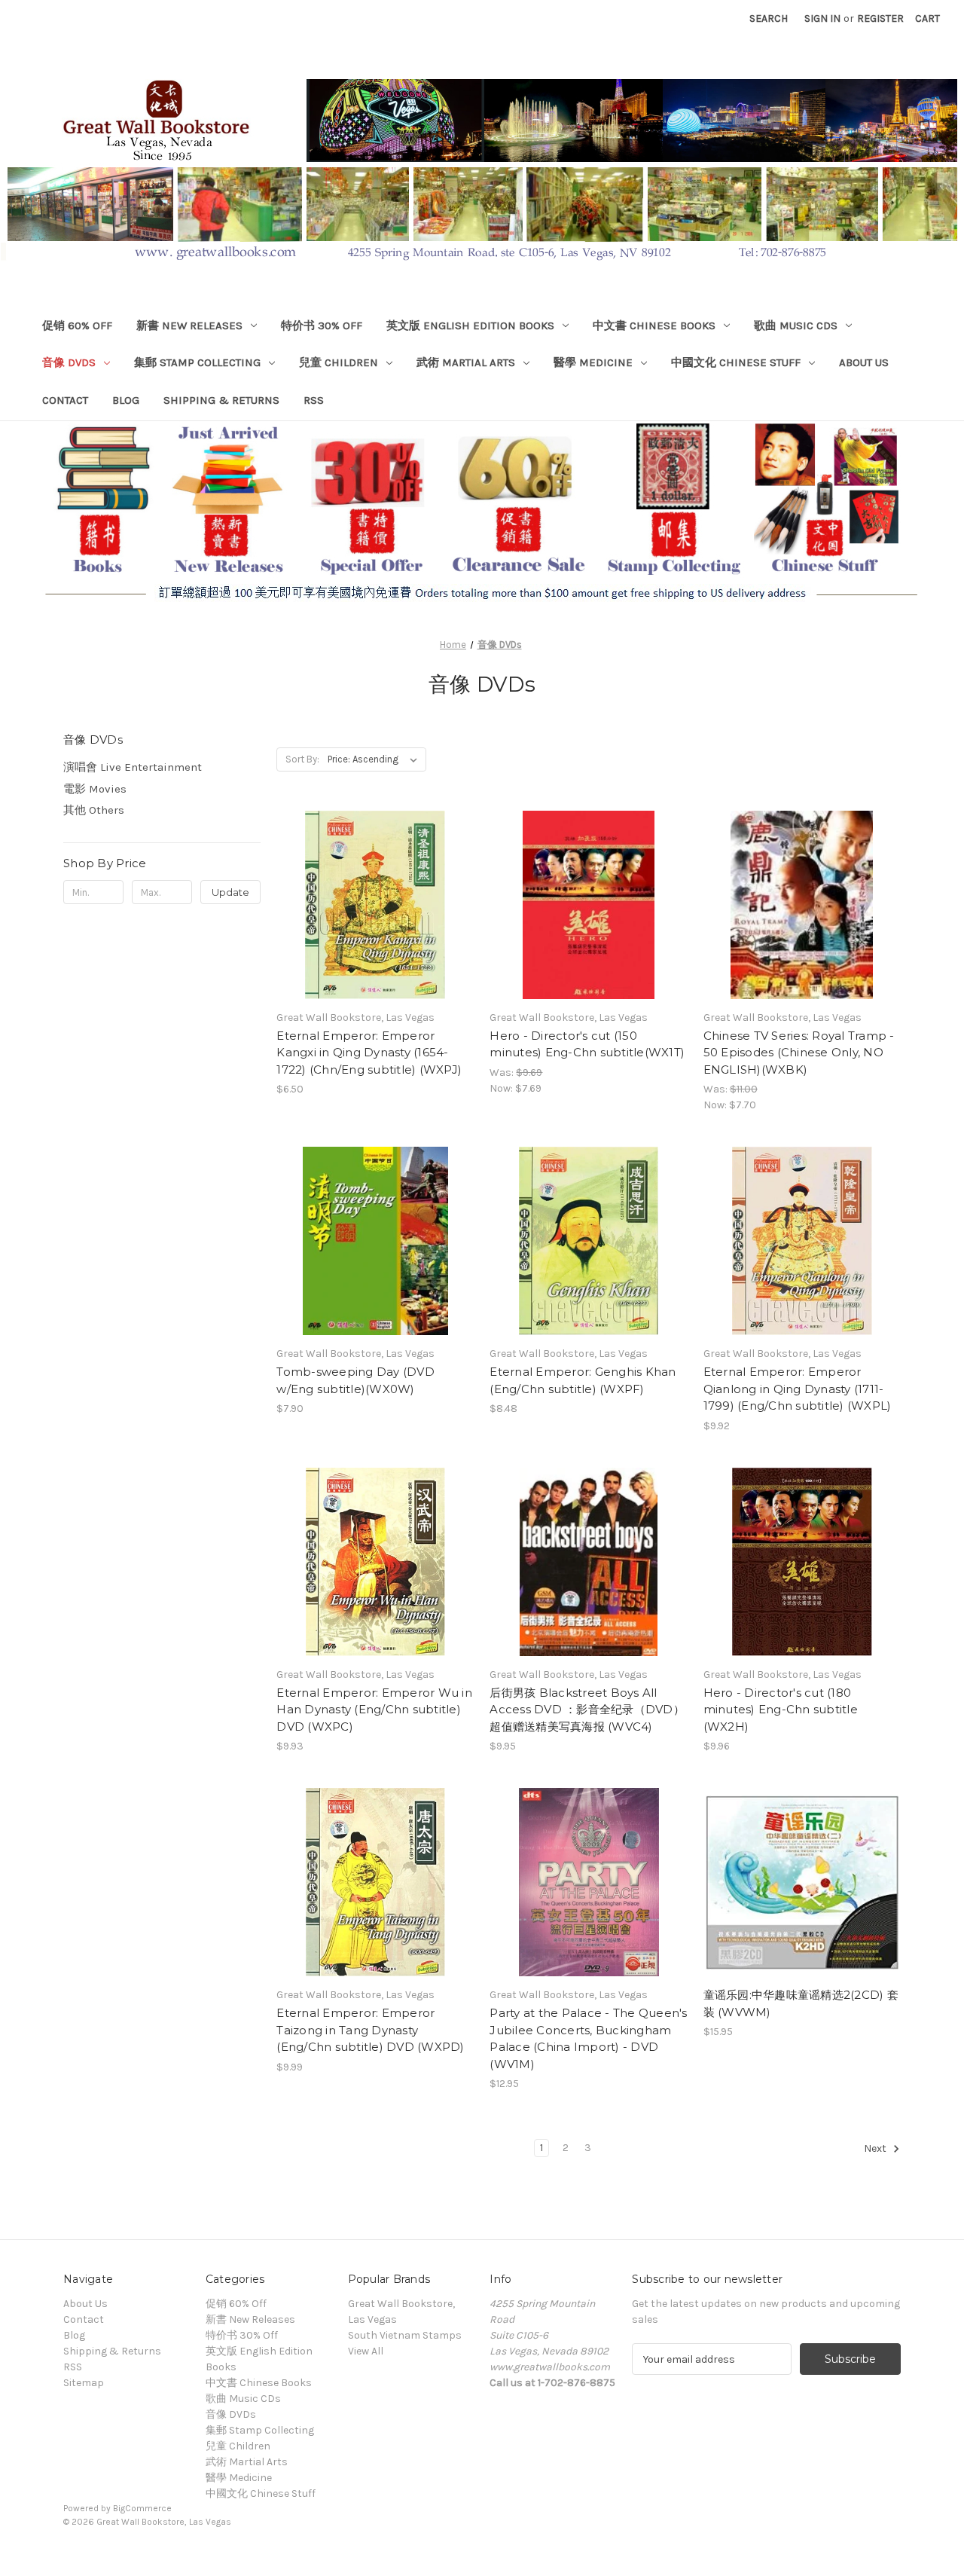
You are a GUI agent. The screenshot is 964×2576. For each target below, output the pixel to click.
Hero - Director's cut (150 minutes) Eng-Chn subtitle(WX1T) (587, 1044)
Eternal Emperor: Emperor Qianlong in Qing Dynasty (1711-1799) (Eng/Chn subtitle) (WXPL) (798, 1389)
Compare (371, 905)
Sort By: (302, 759)
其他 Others (94, 810)
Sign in (822, 18)
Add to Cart (589, 931)
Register (880, 18)
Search (769, 18)
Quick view (333, 878)
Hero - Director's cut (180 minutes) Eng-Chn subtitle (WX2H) (781, 1710)
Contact (65, 400)
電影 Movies (95, 789)
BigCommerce (142, 2508)
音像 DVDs (69, 362)
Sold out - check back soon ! (375, 931)
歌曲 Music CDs (796, 325)
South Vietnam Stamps (405, 2335)
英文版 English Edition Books (470, 325)
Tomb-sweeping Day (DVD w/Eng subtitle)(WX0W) (355, 1380)
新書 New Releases (189, 325)
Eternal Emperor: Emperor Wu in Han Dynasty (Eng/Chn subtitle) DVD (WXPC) (374, 1710)
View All (366, 2351)
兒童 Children (339, 362)
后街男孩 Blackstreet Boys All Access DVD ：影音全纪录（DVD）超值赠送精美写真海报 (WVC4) (587, 1710)
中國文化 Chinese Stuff (736, 362)
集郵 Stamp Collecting (197, 362)
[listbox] (375, 759)
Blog (126, 400)
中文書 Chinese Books (654, 325)
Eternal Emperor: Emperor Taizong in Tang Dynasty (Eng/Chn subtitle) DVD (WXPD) (370, 2030)
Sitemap (84, 2383)
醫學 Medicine (593, 362)
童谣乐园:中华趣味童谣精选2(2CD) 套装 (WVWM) (801, 2003)
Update (230, 892)
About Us (864, 362)
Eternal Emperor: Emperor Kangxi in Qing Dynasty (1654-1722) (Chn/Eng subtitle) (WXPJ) (369, 1053)
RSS (314, 400)
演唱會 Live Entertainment (133, 767)
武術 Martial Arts (466, 362)
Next (876, 2149)
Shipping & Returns (221, 400)
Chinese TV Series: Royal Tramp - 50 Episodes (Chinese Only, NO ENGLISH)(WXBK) (799, 1053)
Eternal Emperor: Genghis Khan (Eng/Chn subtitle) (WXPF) (583, 1380)
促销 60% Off (77, 325)
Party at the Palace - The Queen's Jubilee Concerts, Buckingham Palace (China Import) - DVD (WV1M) (588, 2038)
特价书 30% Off (322, 325)
